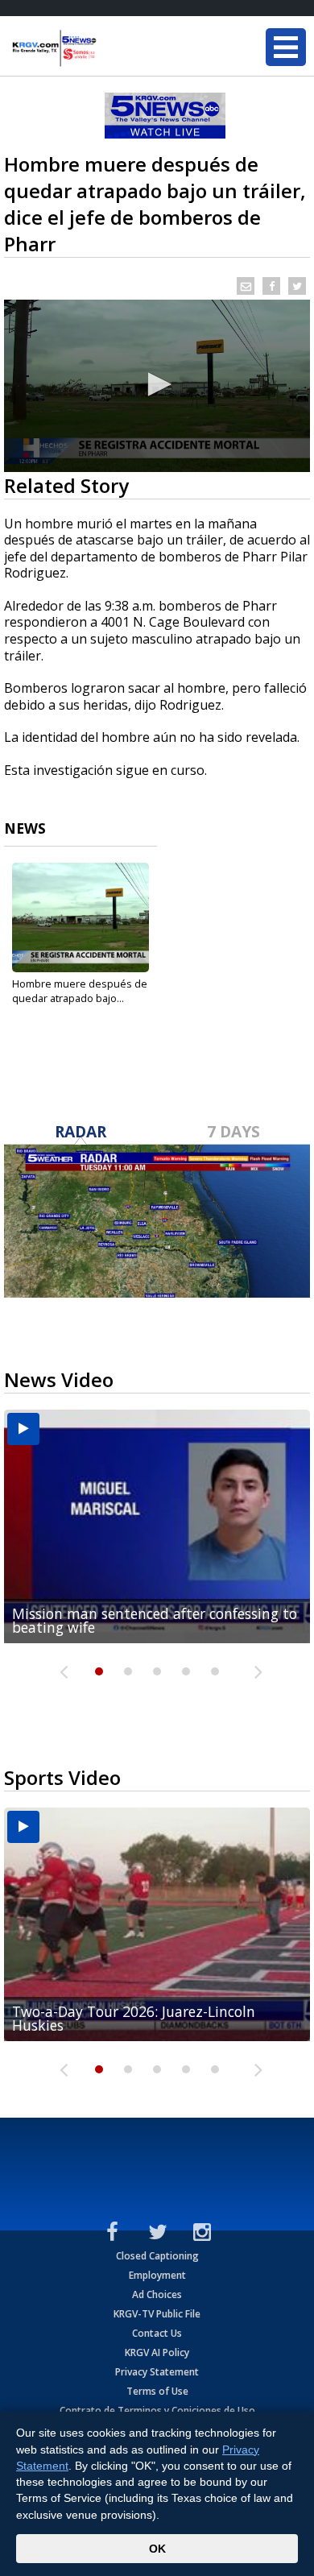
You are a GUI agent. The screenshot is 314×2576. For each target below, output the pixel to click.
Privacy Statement (157, 2372)
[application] (157, 386)
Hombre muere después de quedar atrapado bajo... (80, 991)
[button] (157, 384)
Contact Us (157, 2333)
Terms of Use (157, 2391)
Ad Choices (157, 2294)
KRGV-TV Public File (157, 2314)
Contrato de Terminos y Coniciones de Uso (157, 2410)
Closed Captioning (157, 2256)
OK (157, 2549)
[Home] (109, 48)
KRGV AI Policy (157, 2352)
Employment (157, 2275)
